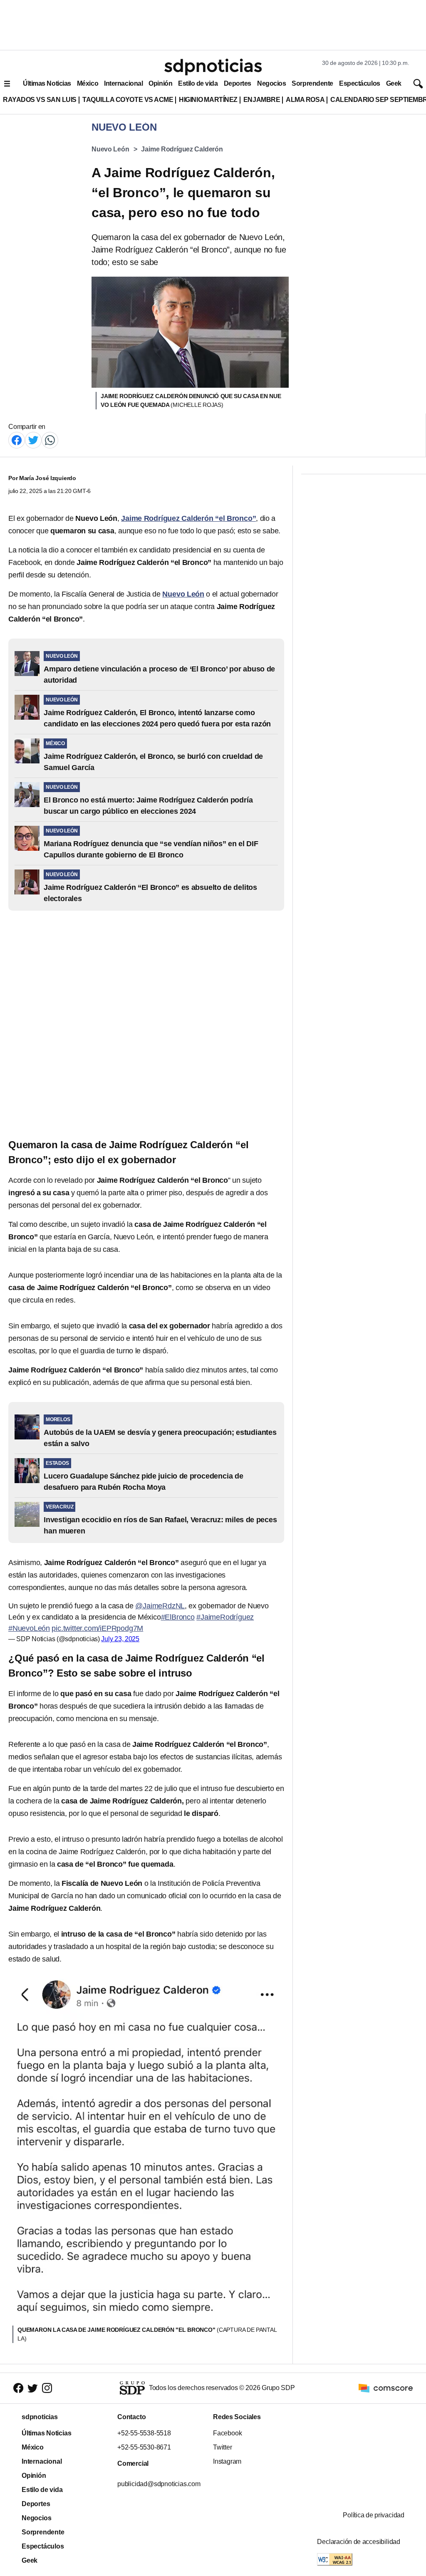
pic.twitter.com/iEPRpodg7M (97, 1628)
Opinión (160, 83)
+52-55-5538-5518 (144, 2433)
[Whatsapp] (50, 440)
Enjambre (262, 100)
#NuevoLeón (29, 1628)
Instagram (227, 2461)
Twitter (223, 2447)
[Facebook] (17, 440)
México (88, 83)
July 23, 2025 (120, 1639)
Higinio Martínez (208, 100)
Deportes (238, 83)
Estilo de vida (198, 83)
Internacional (123, 83)
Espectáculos (360, 83)
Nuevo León (110, 149)
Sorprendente (312, 83)
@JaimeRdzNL (160, 1606)
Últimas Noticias (47, 83)
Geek (394, 83)
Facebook (227, 2433)
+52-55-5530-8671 (144, 2447)
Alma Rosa (305, 100)
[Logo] (213, 67)
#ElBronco (178, 1617)
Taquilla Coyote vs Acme (128, 100)
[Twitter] (33, 440)
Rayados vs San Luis (40, 100)
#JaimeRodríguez (225, 1617)
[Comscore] (386, 2388)
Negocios (271, 83)
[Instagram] (47, 2388)
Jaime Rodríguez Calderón (182, 149)
